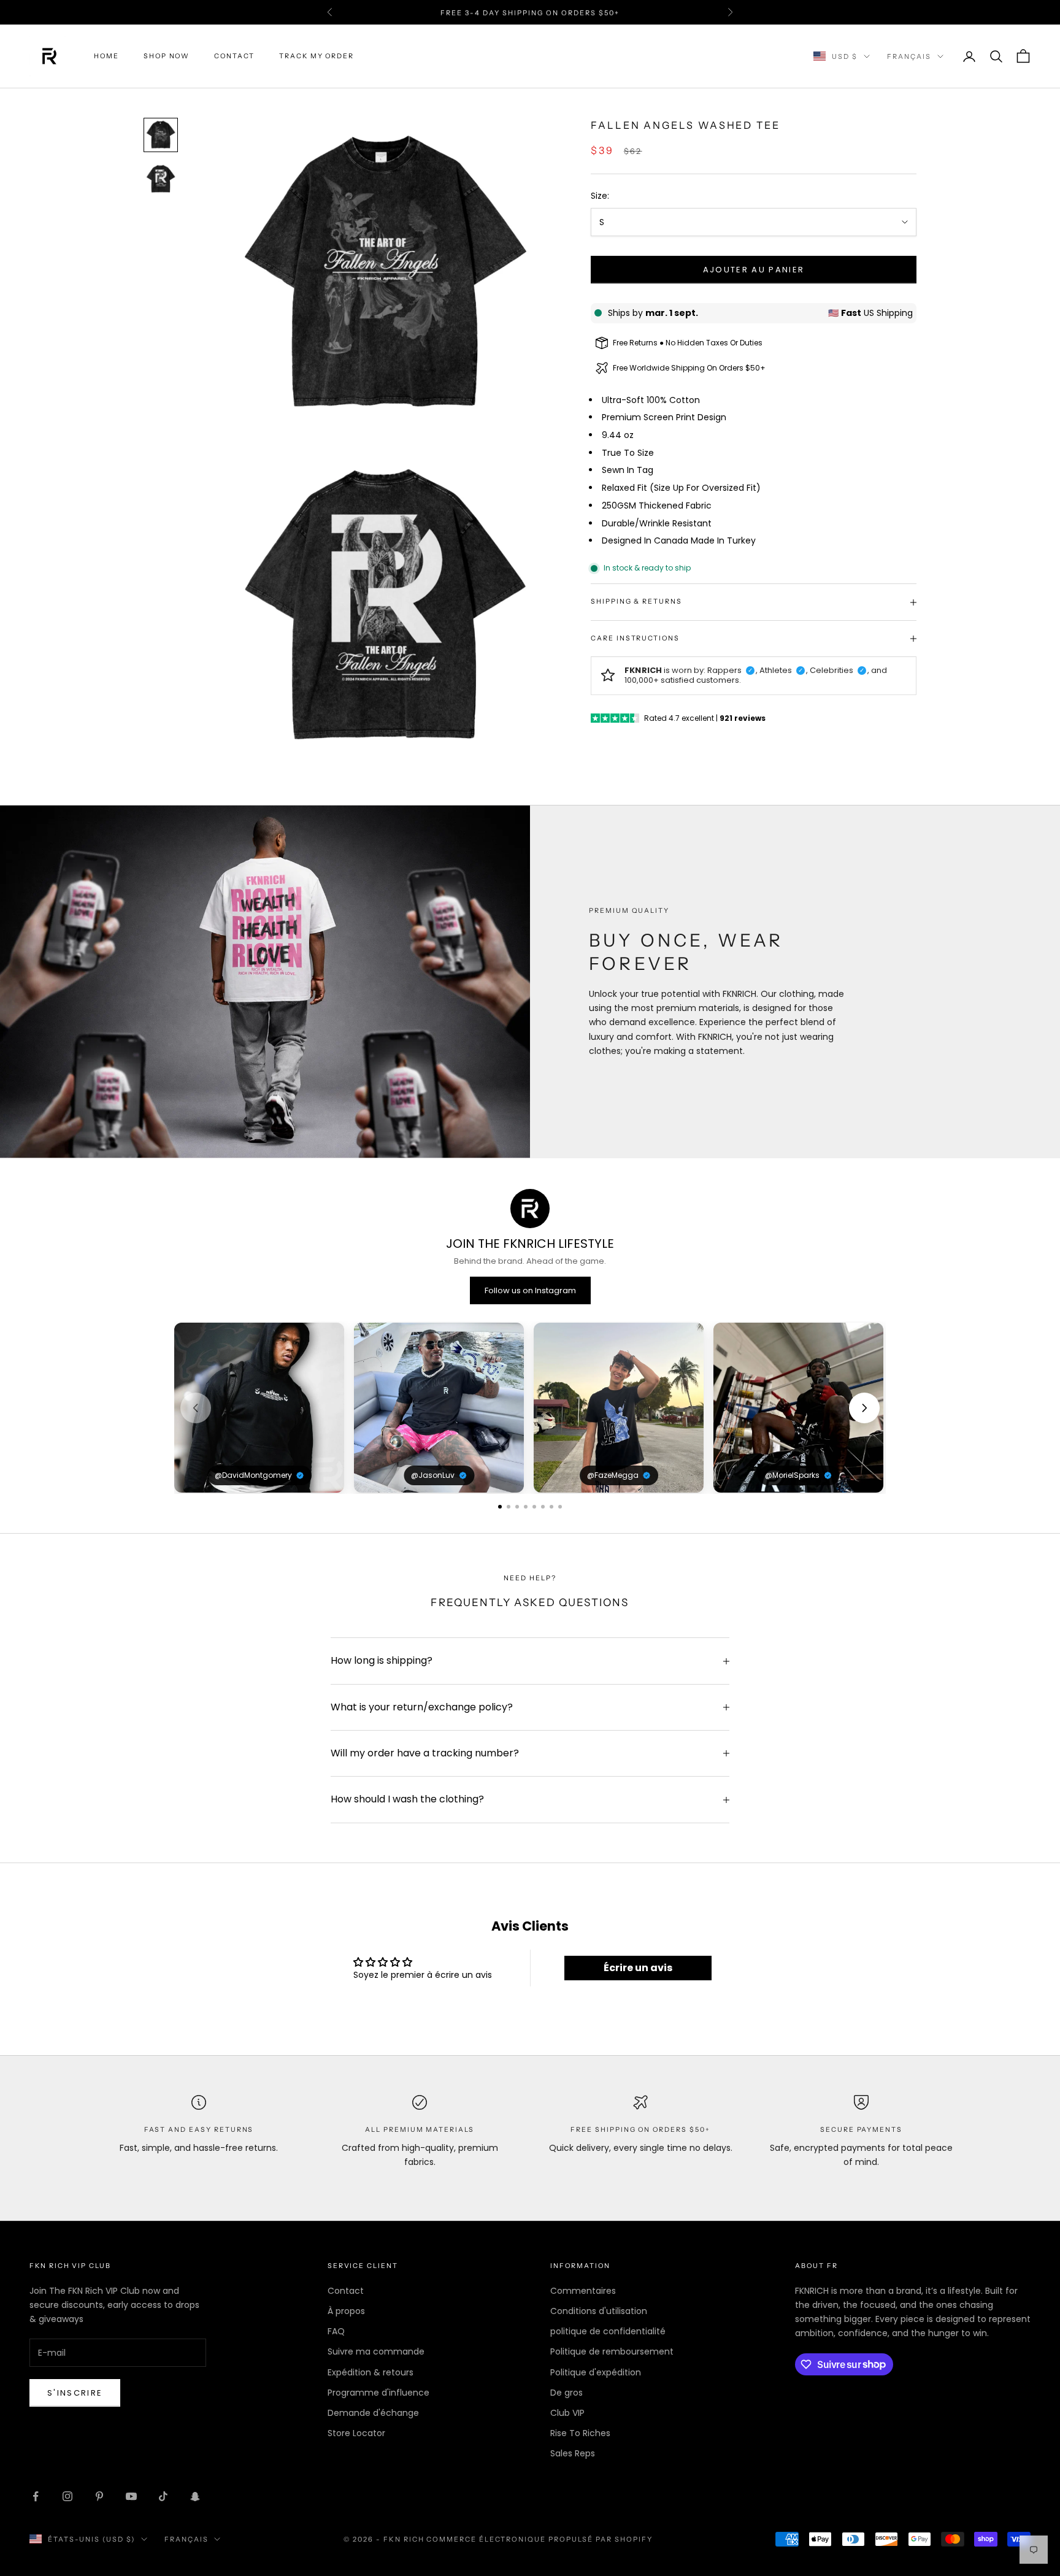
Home (106, 56)
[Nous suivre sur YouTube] (131, 2496)
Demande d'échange (373, 2413)
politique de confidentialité (608, 2331)
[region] (530, 1408)
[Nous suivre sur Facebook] (36, 2496)
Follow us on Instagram (530, 1290)
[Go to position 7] (551, 1507)
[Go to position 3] (517, 1507)
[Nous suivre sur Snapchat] (195, 2496)
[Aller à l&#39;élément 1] (161, 135)
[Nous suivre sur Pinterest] (99, 2496)
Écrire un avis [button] (638, 1968)
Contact (234, 56)
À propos (346, 2311)
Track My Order (317, 56)
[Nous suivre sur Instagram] (67, 2496)
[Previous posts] (196, 1408)
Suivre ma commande (376, 2351)
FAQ (336, 2331)
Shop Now (167, 56)
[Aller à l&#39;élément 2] (161, 179)
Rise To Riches (580, 2433)
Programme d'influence (378, 2393)
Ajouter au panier (754, 270)
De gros (566, 2393)
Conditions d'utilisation (599, 2311)
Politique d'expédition (596, 2372)
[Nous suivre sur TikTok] (163, 2496)
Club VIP (567, 2413)
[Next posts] (864, 1408)
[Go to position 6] (543, 1507)
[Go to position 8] (560, 1507)
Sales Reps (573, 2453)
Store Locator (356, 2433)
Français (909, 56)
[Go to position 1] (500, 1507)
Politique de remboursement (612, 2351)
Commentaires (583, 2291)
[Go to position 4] (526, 1507)
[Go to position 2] (509, 1507)
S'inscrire (75, 2393)
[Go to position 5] (534, 1507)
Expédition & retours (371, 2372)
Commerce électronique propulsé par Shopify (539, 2539)
